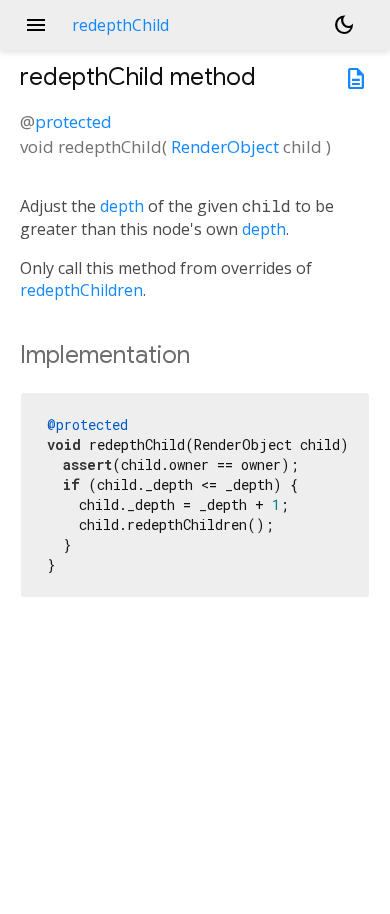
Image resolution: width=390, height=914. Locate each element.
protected (73, 121)
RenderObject (225, 146)
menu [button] (36, 25)
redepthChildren (81, 290)
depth (122, 206)
